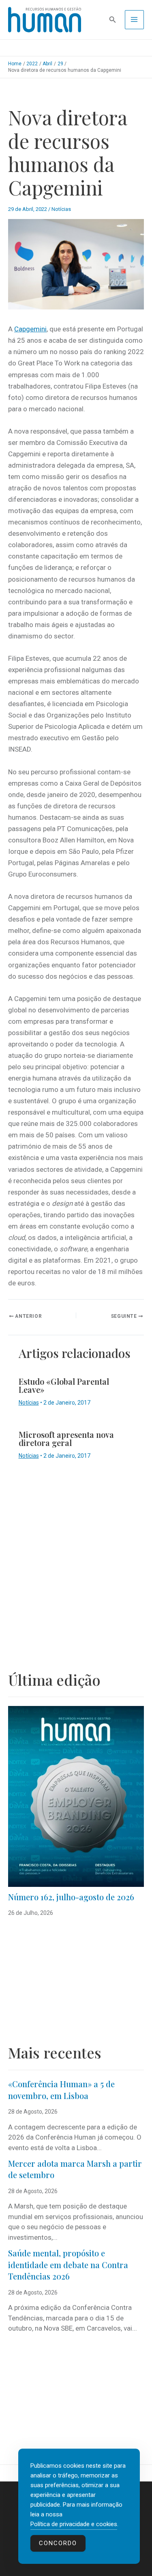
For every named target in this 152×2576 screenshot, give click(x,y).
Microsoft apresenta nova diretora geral (66, 1438)
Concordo (58, 2543)
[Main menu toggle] (135, 20)
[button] (113, 20)
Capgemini (30, 329)
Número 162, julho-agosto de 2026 (71, 1897)
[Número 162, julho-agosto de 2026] (76, 1796)
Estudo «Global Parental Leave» (64, 1385)
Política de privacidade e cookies (74, 2524)
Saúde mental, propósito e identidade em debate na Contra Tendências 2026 (68, 2264)
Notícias (61, 209)
